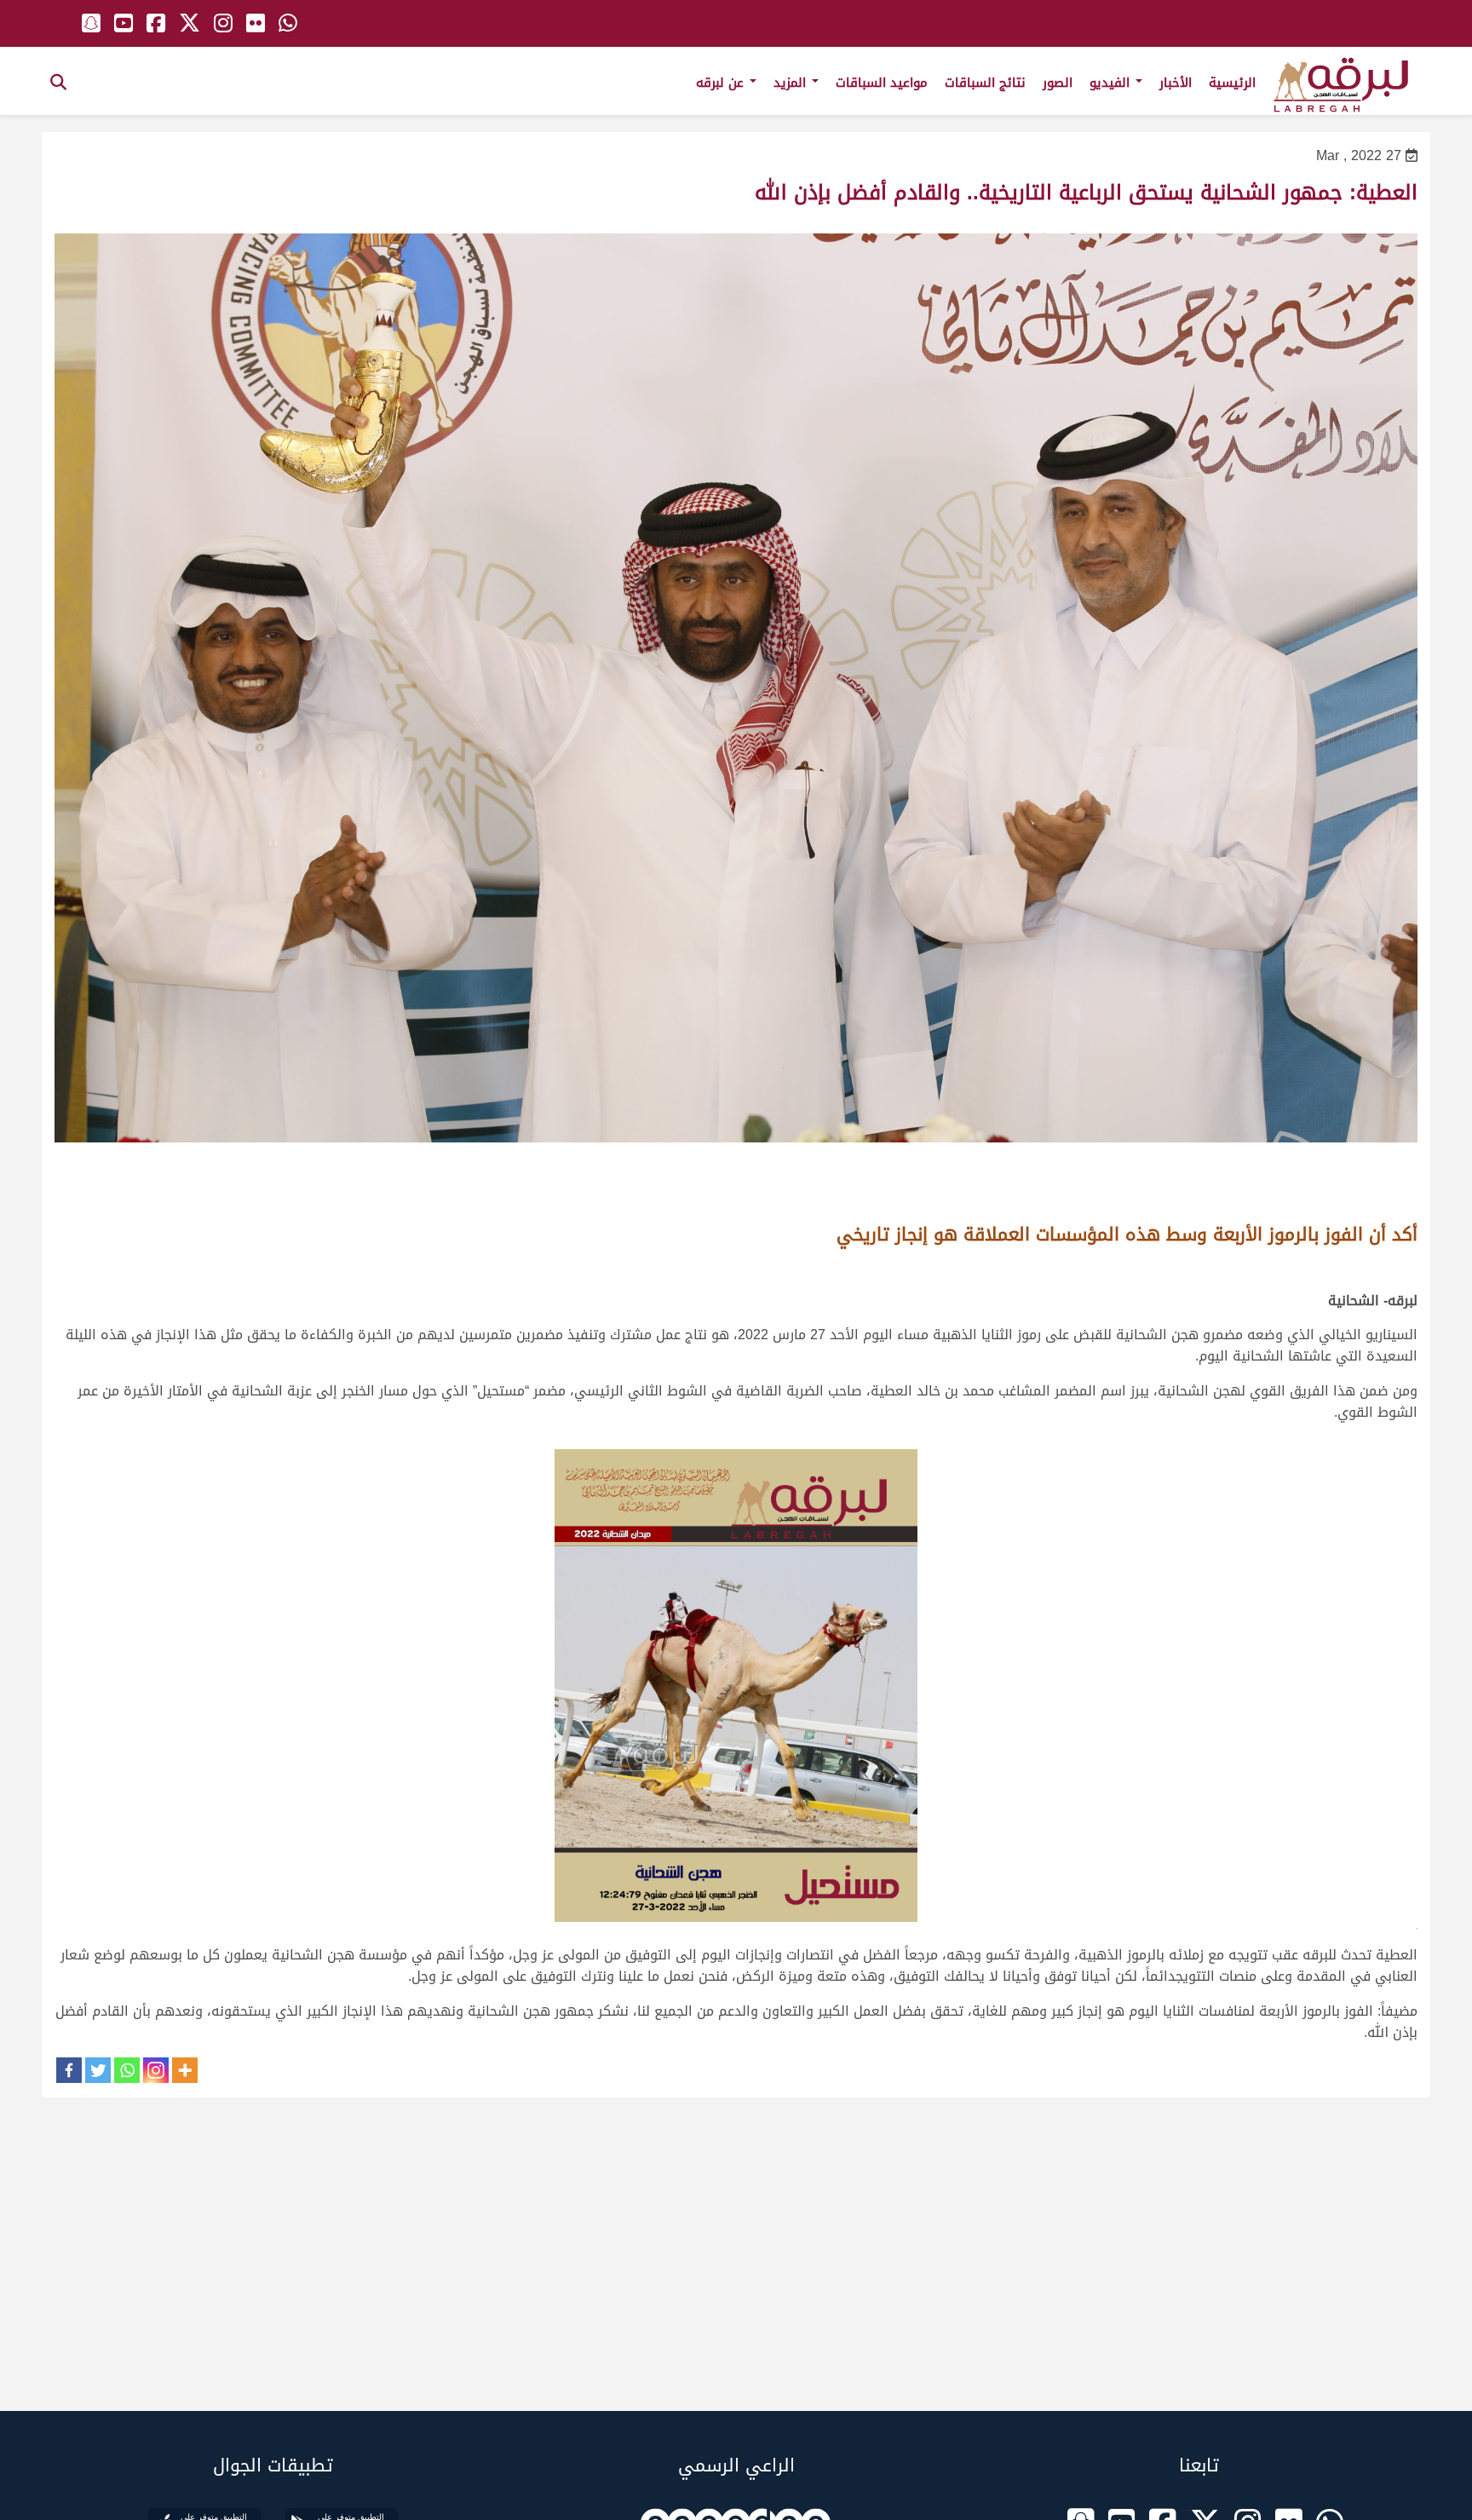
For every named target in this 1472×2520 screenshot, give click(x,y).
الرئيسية (1232, 83)
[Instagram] (156, 2070)
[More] (185, 2070)
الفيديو (1112, 83)
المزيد (792, 83)
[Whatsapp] (127, 2070)
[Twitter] (98, 2070)
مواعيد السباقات (882, 83)
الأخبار (1176, 83)
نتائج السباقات (985, 83)
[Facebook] (69, 2070)
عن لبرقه (722, 83)
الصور (1058, 83)
